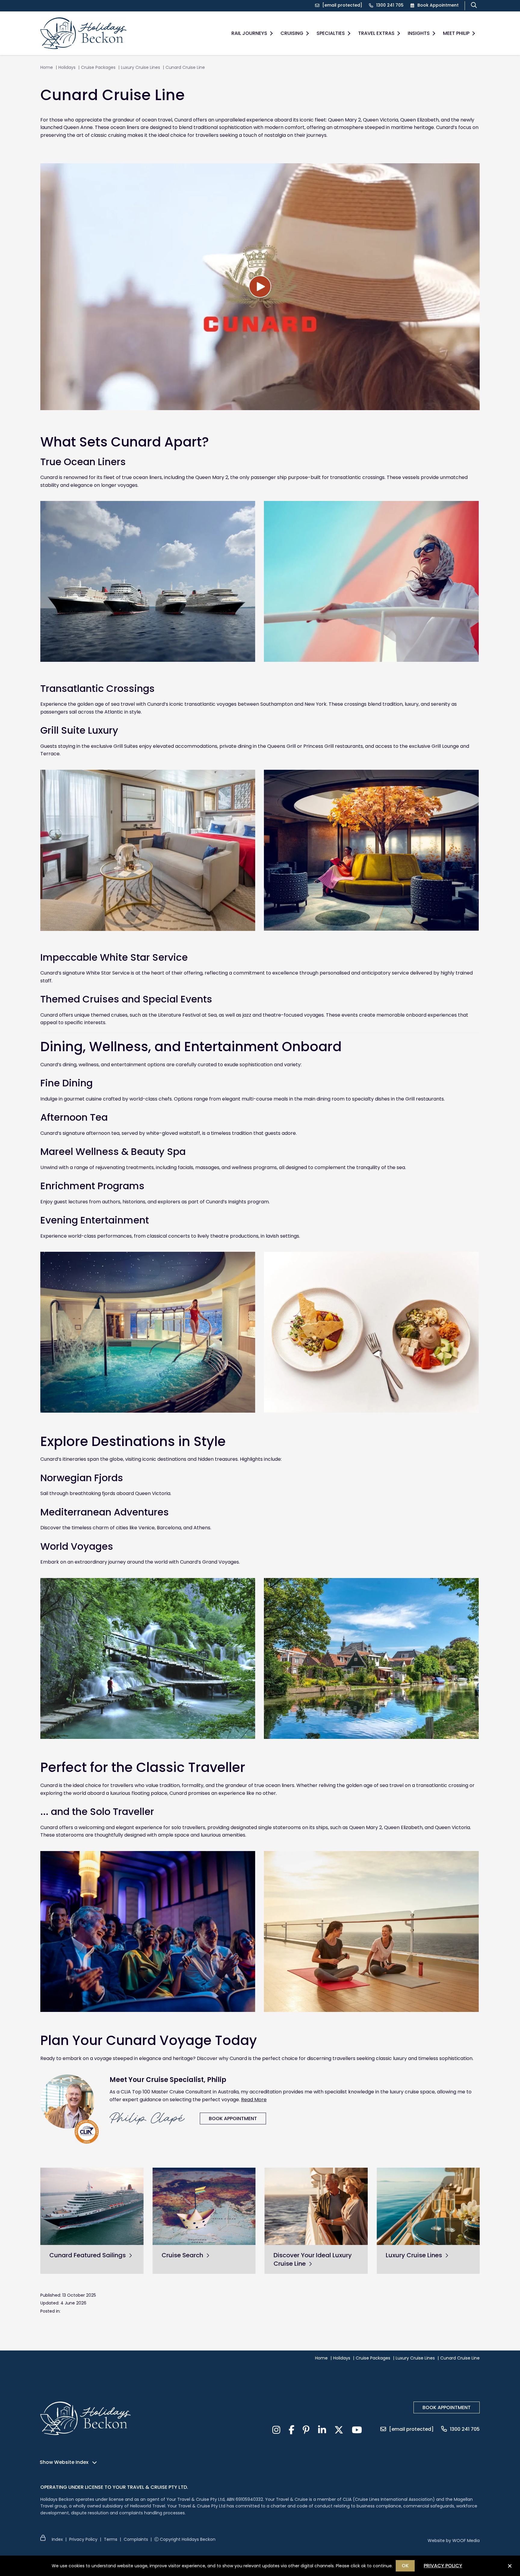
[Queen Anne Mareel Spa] (148, 1332)
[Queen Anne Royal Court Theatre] (148, 1931)
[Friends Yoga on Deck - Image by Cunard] (371, 1931)
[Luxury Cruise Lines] (428, 2206)
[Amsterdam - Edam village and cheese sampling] (371, 1658)
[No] (509, 2568)
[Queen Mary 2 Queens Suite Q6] (148, 850)
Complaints (136, 2539)
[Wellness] (371, 1332)
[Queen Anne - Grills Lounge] (371, 850)
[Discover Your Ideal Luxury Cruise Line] (316, 2206)
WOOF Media (466, 2541)
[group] (92, 2221)
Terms (111, 2539)
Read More (254, 2100)
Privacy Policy (83, 2539)
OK (405, 2566)
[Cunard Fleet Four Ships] (148, 581)
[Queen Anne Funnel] (371, 581)
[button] (271, 33)
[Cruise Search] (204, 2206)
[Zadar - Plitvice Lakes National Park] (148, 1658)
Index (57, 2539)
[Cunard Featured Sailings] (92, 2206)
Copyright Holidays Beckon (187, 2539)
